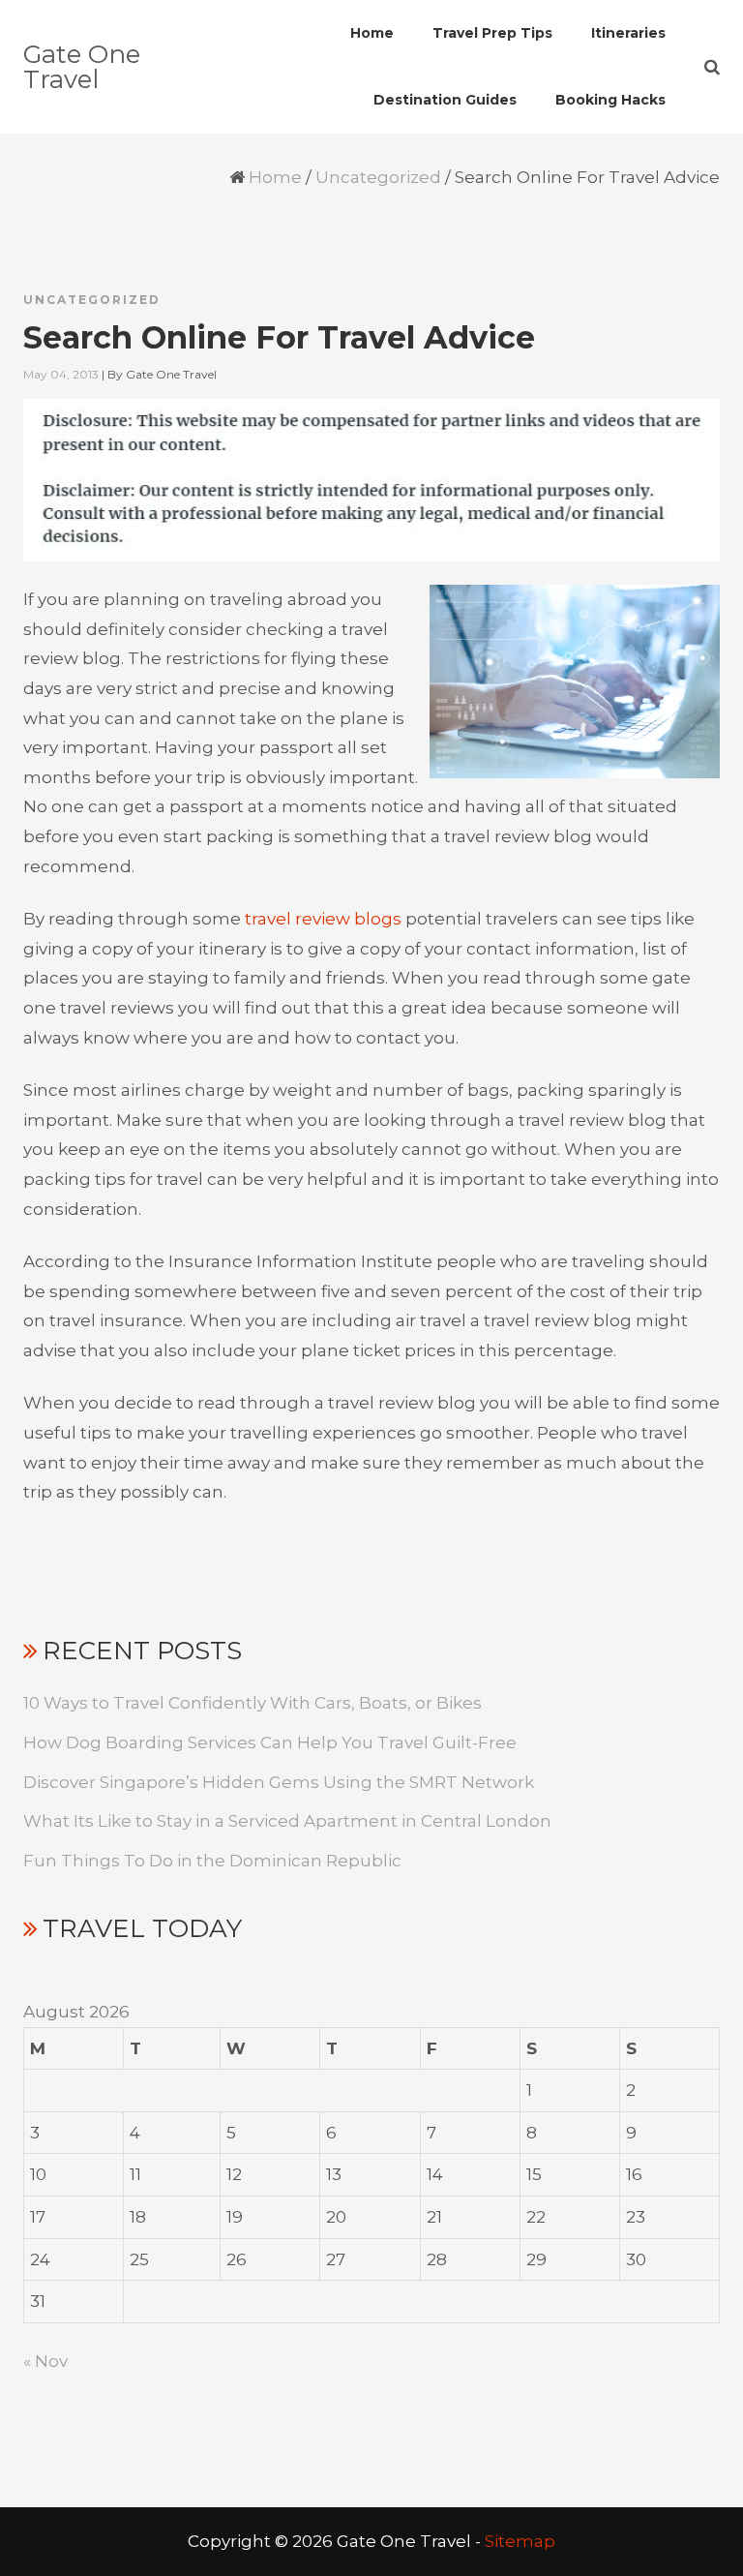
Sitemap (520, 2541)
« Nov (45, 2361)
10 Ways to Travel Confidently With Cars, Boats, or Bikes (253, 1703)
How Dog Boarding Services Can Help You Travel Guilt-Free (270, 1743)
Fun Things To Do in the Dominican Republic (212, 1861)
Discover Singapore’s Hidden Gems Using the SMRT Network (279, 1782)
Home (275, 177)
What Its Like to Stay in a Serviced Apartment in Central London (287, 1821)
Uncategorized (378, 177)
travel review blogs (323, 919)
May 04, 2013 (61, 374)
